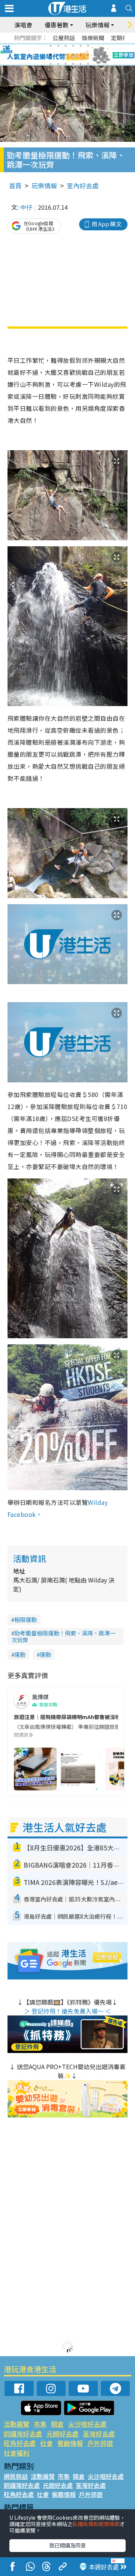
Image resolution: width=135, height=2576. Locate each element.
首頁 (15, 186)
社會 (46, 2443)
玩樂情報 (44, 186)
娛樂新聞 (93, 38)
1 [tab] (51, 46)
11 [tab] (81, 55)
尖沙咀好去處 (87, 2424)
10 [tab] (73, 55)
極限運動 (25, 1619)
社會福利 (16, 2453)
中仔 (26, 207)
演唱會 (23, 25)
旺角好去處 (20, 2443)
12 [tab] (88, 55)
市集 (40, 2424)
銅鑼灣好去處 (23, 2434)
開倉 (57, 2424)
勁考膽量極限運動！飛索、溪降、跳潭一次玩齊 (63, 1636)
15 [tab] (66, 64)
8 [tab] (58, 55)
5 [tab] (81, 46)
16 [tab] (73, 64)
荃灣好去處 (99, 2434)
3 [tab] (66, 46)
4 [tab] (73, 46)
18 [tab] (88, 64)
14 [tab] (58, 64)
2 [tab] (58, 46)
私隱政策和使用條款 (96, 2524)
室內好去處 (83, 186)
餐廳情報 (70, 2443)
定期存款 (122, 38)
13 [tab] (51, 64)
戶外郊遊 (100, 2443)
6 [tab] (88, 46)
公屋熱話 (64, 38)
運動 (20, 1654)
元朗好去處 (62, 2434)
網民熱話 (16, 2476)
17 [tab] (81, 64)
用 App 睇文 (106, 224)
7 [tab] (51, 55)
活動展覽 (16, 2424)
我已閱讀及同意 (67, 2545)
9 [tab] (66, 55)
